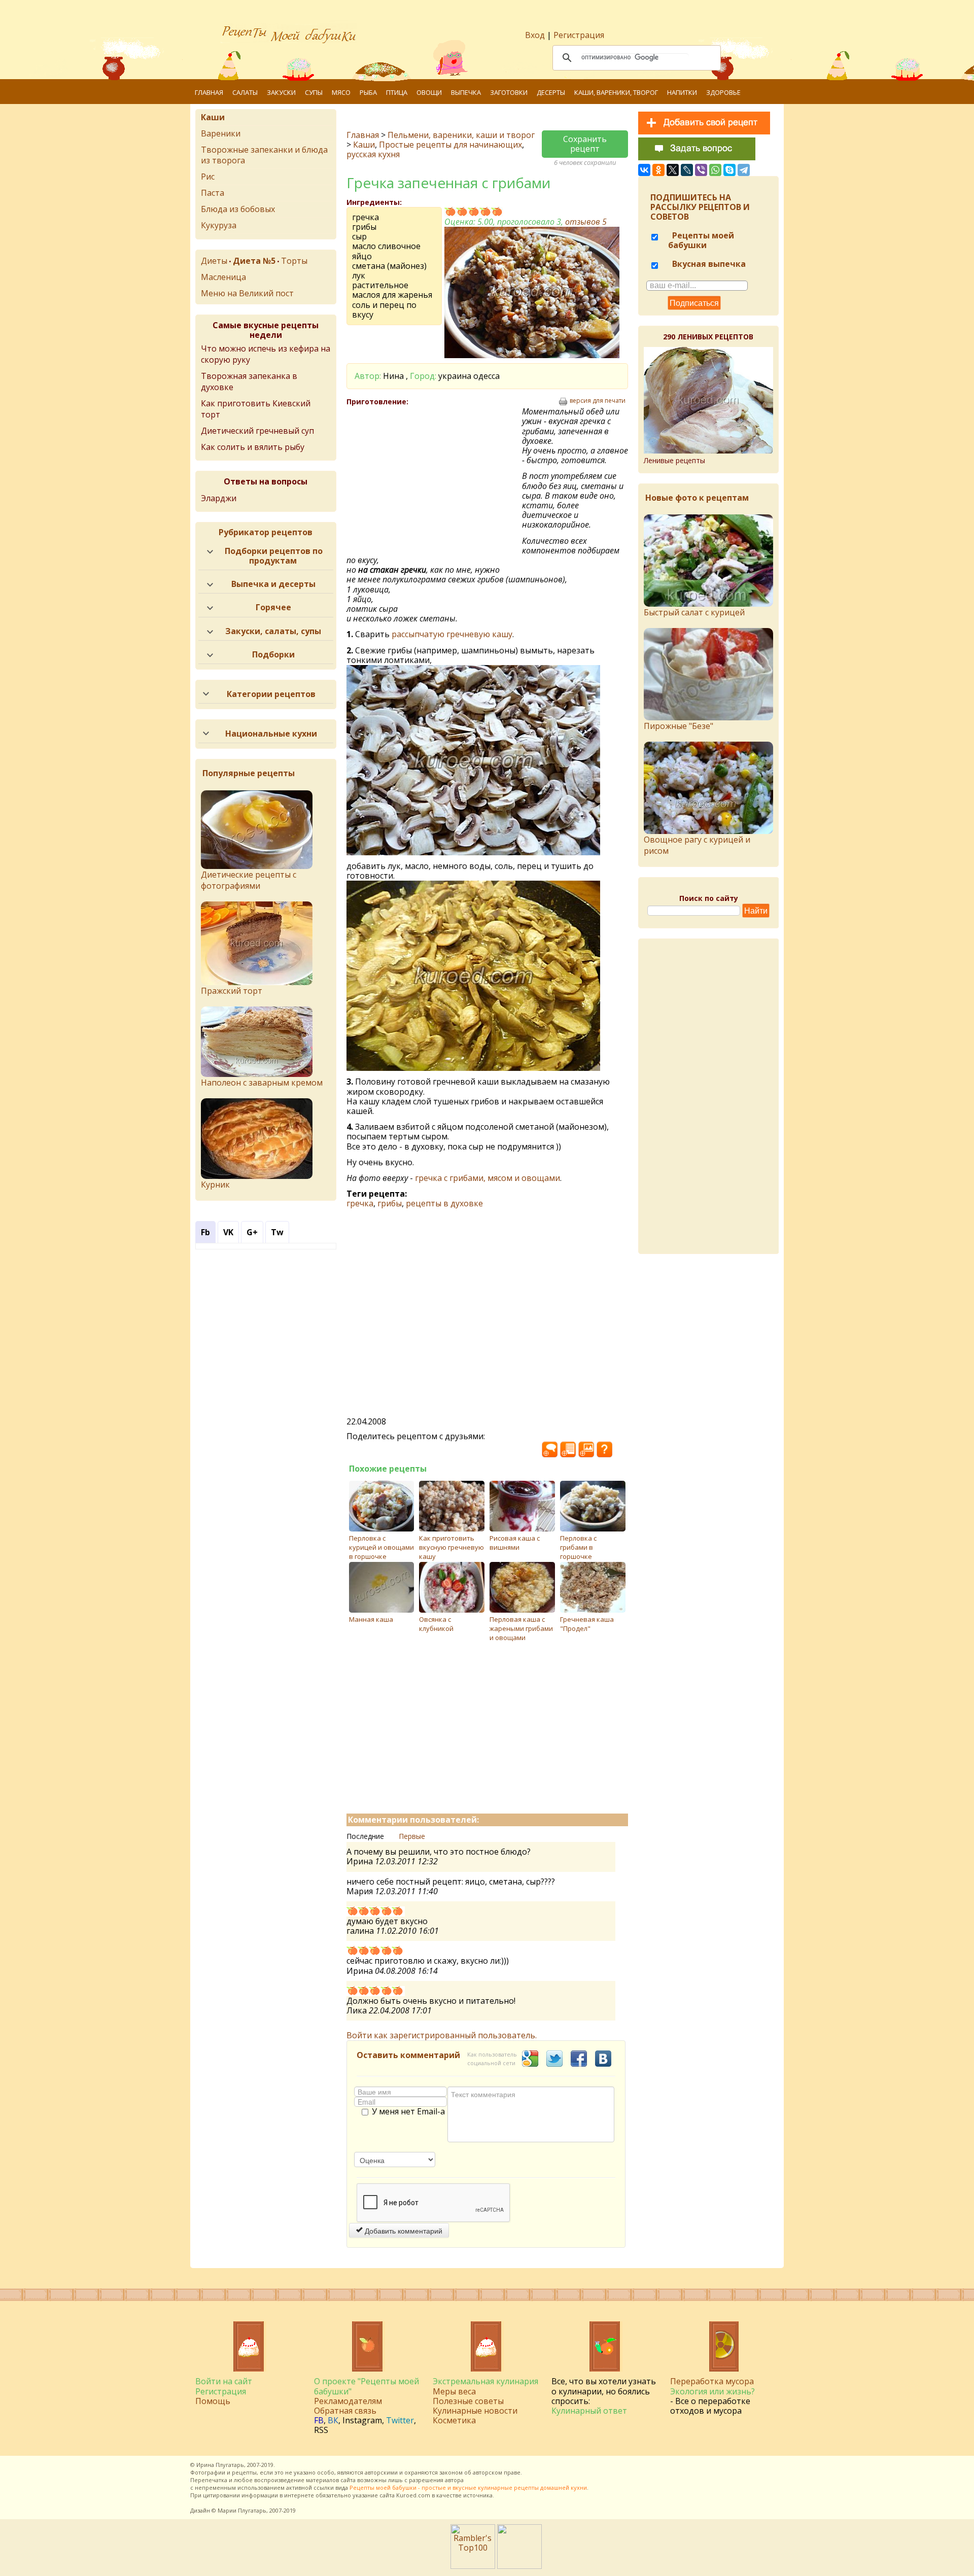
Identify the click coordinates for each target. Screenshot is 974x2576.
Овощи (429, 92)
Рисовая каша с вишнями (515, 1543)
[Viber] (701, 170)
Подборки (273, 654)
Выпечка (466, 92)
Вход (535, 35)
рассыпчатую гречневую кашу (452, 634)
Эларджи (219, 498)
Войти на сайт (224, 2381)
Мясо (341, 92)
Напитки (682, 92)
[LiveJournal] (687, 170)
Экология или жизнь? (712, 2391)
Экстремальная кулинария (485, 2381)
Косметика (454, 2420)
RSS (321, 2430)
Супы (314, 92)
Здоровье (723, 92)
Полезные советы (468, 2401)
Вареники (221, 133)
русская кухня (373, 154)
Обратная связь (345, 2411)
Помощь (213, 2401)
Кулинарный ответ (589, 2411)
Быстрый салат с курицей (694, 612)
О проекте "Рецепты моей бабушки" (367, 2386)
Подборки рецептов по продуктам (274, 556)
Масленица (223, 277)
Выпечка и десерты (273, 584)
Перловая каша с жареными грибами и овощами (521, 1628)
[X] (673, 170)
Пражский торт (232, 991)
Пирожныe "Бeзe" (679, 726)
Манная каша (371, 1619)
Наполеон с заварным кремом (262, 1083)
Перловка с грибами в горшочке (578, 1547)
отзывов (586, 222)
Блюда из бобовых (238, 209)
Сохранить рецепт (585, 144)
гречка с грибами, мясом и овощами (488, 1178)
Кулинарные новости (475, 2411)
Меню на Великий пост (247, 293)
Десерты (551, 92)
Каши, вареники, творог (616, 92)
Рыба (368, 92)
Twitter (400, 2420)
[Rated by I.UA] (519, 2566)
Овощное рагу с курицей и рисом (697, 845)
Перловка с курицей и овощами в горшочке (381, 1547)
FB (319, 2420)
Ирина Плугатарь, (221, 2465)
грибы (390, 1203)
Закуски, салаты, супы (273, 631)
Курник (215, 1185)
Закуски (281, 92)
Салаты (245, 92)
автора (454, 2480)
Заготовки (509, 92)
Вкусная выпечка (708, 264)
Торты (294, 261)
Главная (209, 92)
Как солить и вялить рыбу (253, 447)
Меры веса (454, 2391)
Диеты (214, 261)
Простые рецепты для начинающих (450, 145)
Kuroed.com (413, 2495)
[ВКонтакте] (644, 170)
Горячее (273, 607)
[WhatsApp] (715, 170)
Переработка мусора (712, 2381)
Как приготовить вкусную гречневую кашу (451, 1547)
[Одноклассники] (658, 170)
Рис (208, 177)
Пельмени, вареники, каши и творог (461, 135)
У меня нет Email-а (408, 2112)
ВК (333, 2420)
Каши (364, 145)
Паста (213, 193)
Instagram (362, 2420)
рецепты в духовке (444, 1203)
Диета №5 (254, 261)
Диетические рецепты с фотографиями (249, 880)
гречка (360, 1203)
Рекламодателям (348, 2401)
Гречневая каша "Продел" (587, 1624)
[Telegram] (744, 170)
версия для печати (598, 401)
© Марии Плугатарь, (240, 2510)
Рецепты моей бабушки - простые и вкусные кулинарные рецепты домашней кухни (468, 2487)
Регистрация (579, 35)
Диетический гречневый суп (257, 431)
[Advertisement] (434, 480)
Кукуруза (219, 225)
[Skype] (729, 170)
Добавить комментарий (403, 2231)
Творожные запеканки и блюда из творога (264, 155)
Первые (412, 1836)
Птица (397, 92)
